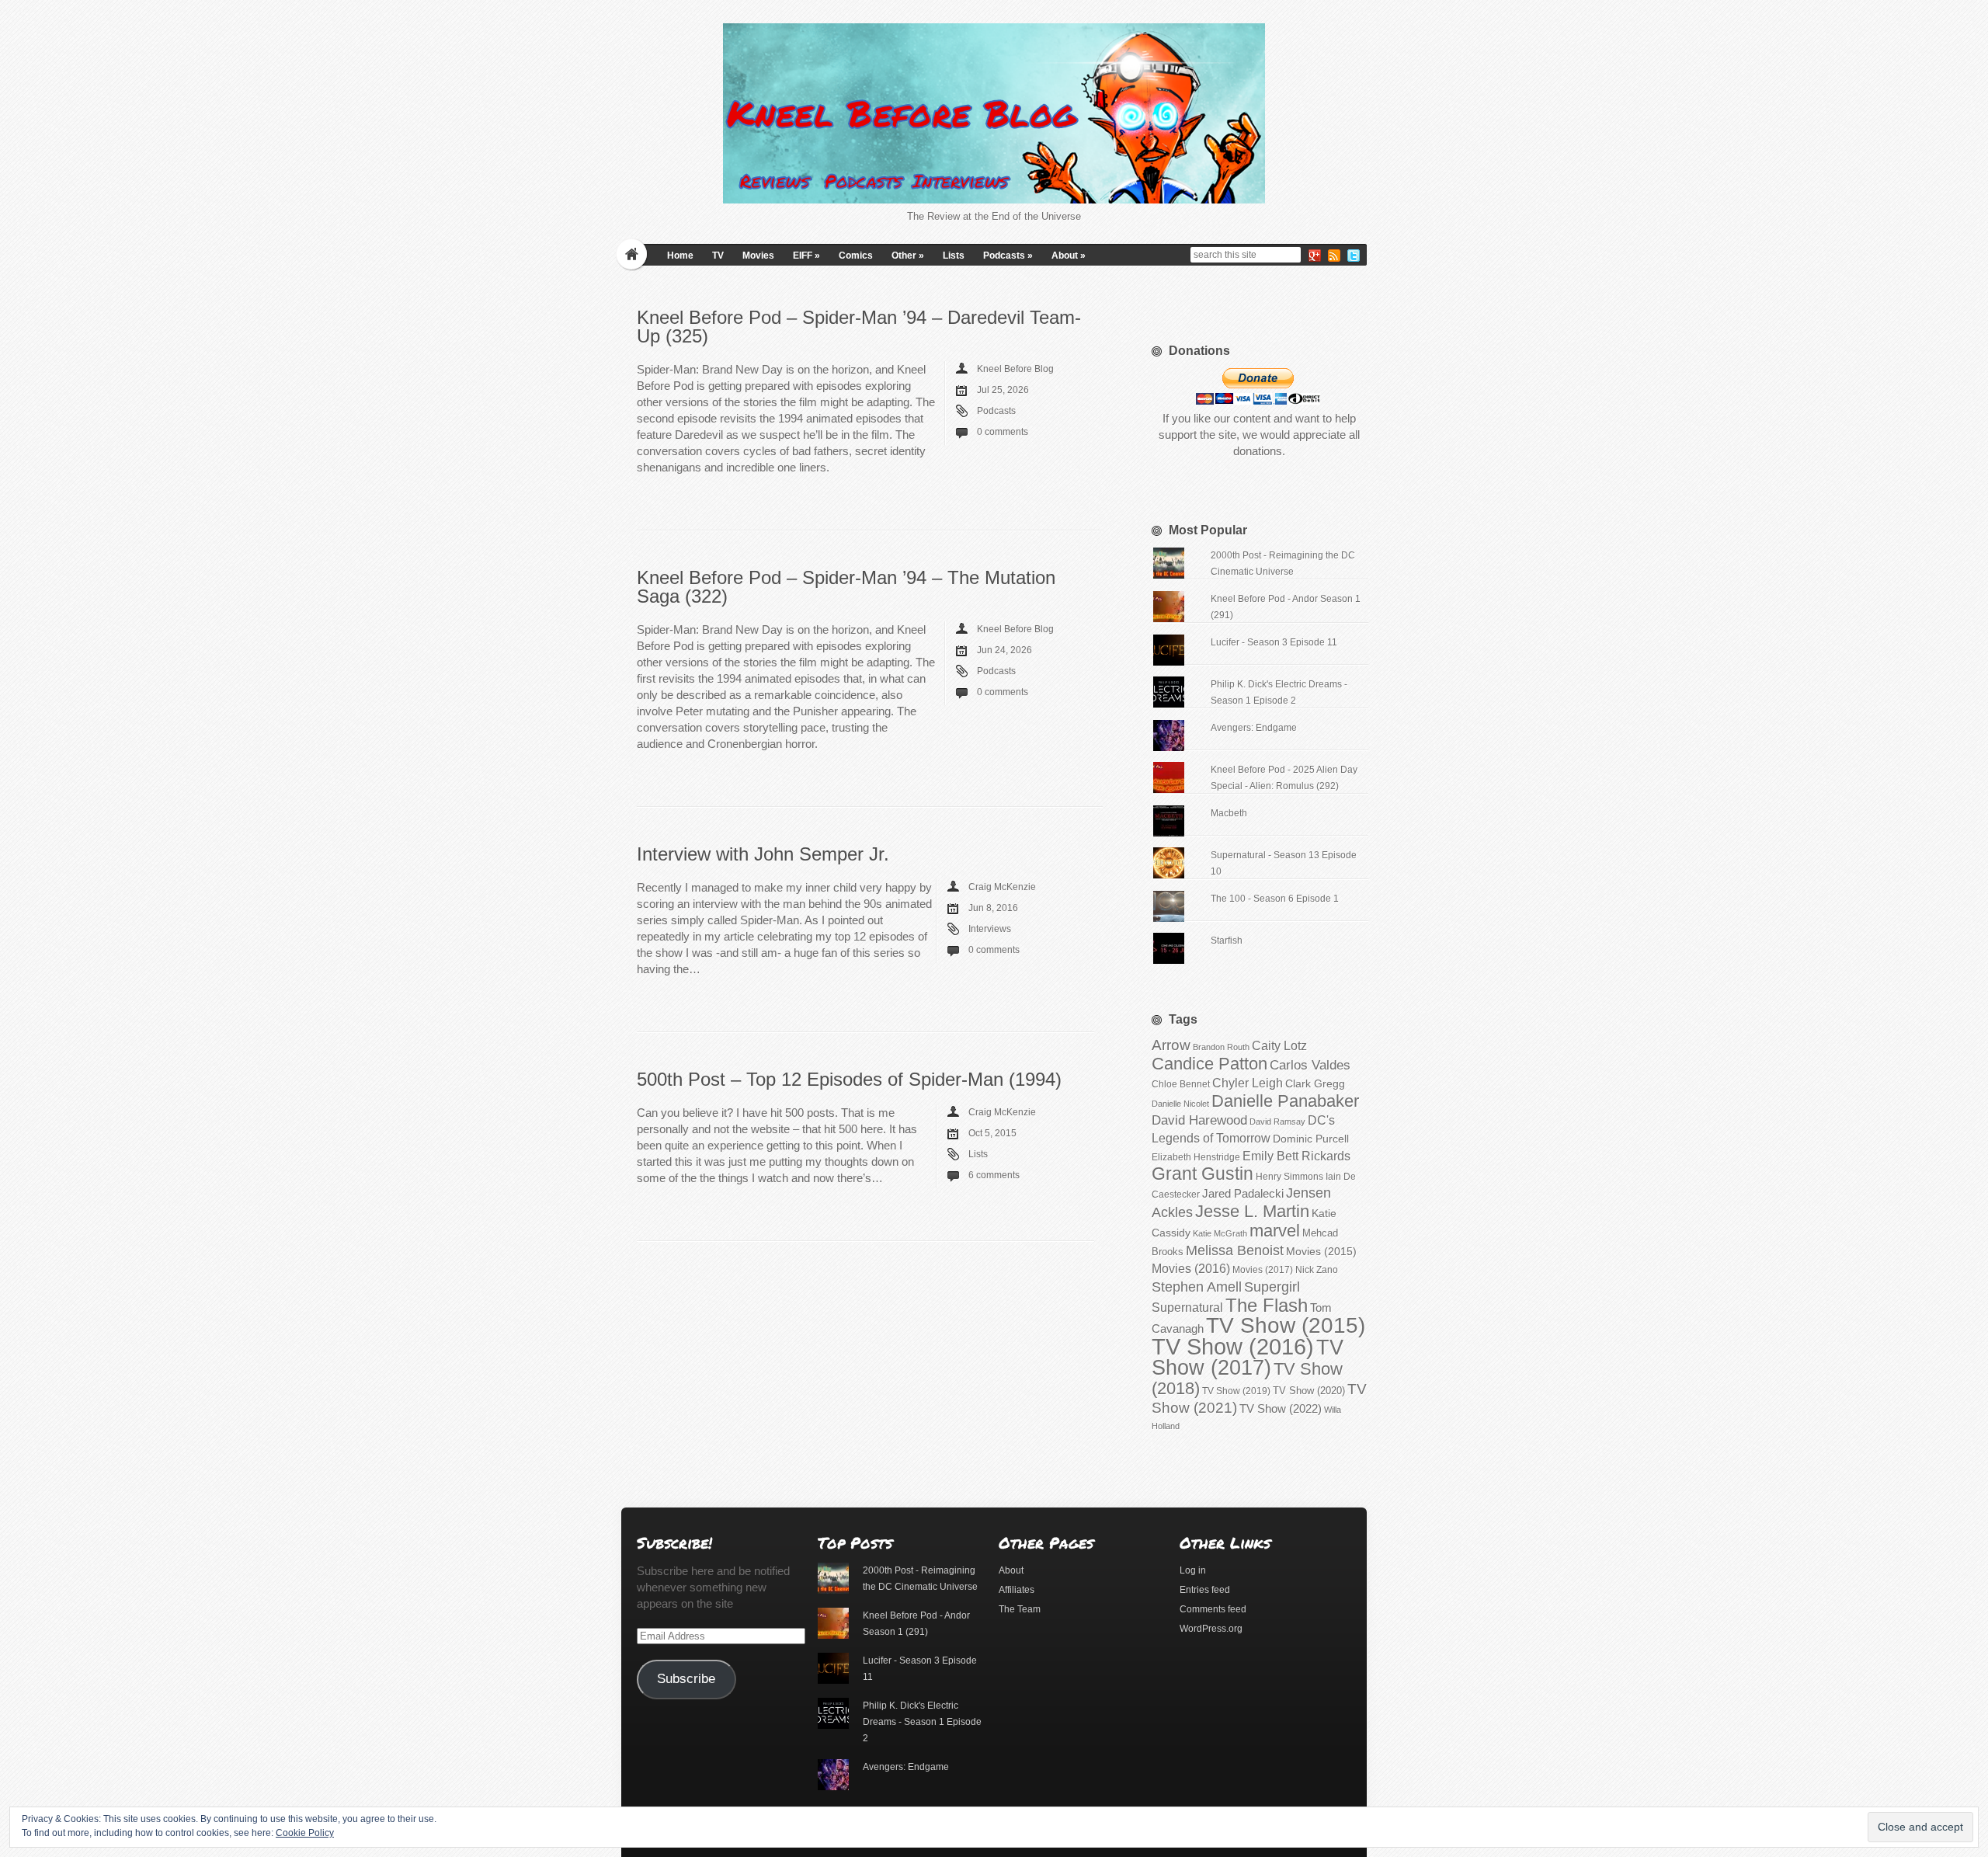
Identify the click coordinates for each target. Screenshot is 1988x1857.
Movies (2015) (1321, 1251)
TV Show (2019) (1236, 1391)
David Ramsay (1277, 1122)
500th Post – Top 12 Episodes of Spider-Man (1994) (849, 1079)
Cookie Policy (305, 1833)
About (1069, 256)
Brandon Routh (1221, 1047)
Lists (954, 256)
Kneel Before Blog (1015, 369)
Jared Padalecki (1243, 1193)
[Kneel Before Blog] (994, 113)
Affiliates (1017, 1590)
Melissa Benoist (1235, 1250)
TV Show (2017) (1248, 1358)
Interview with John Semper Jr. (763, 854)
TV (718, 256)
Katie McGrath (1220, 1233)
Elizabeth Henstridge (1196, 1157)
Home (680, 256)
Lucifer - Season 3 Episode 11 (1274, 642)
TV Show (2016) (1233, 1346)
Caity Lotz (1279, 1045)
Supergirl (1272, 1287)
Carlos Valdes (1310, 1065)
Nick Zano (1317, 1270)
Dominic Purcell (1311, 1139)
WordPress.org (1211, 1629)
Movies (758, 256)
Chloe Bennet (1181, 1084)
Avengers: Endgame (1254, 728)
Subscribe (686, 1679)
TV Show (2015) (1286, 1325)
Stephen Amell (1197, 1287)
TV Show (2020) (1309, 1391)
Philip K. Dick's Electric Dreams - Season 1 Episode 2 (922, 1722)
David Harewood (1199, 1120)
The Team (1020, 1609)
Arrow (1171, 1045)
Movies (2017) (1263, 1270)
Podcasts (1008, 256)
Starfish (1227, 941)
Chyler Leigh (1248, 1083)
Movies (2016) (1191, 1268)
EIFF (806, 256)
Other (908, 256)
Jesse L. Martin (1252, 1211)
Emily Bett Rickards (1296, 1156)
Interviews (990, 929)
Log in (1193, 1570)
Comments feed (1213, 1609)
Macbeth (1229, 813)
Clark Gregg (1315, 1083)
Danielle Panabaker (1285, 1101)
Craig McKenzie (1002, 887)
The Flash (1267, 1305)
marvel (1275, 1231)
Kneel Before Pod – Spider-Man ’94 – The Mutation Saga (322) (846, 587)
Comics (856, 256)
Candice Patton (1209, 1064)
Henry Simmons (1289, 1177)
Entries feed (1205, 1590)
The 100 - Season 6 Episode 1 (1275, 899)
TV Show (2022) (1281, 1408)
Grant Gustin (1203, 1174)
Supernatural (1187, 1308)
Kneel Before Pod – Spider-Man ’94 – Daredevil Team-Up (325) (859, 327)
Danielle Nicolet (1180, 1104)
